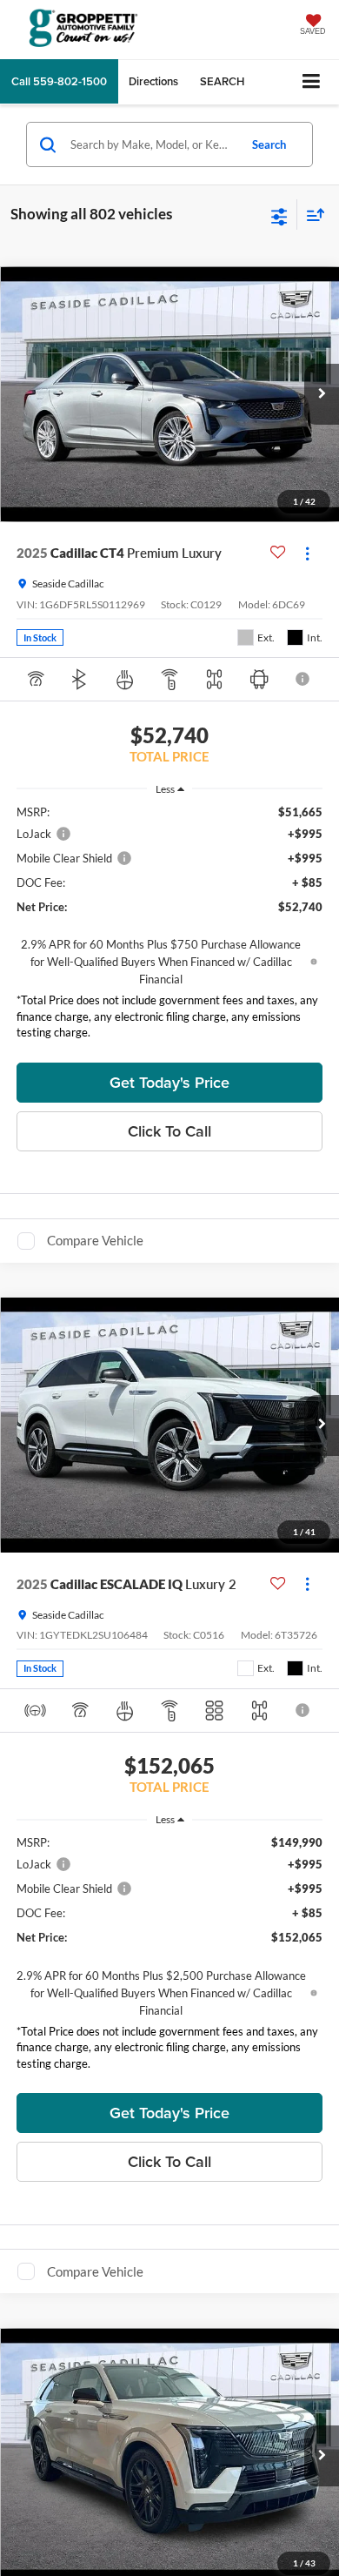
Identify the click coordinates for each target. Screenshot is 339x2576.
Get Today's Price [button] (169, 1082)
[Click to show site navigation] (312, 82)
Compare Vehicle (95, 1240)
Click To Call (169, 1131)
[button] (59, 81)
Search (269, 144)
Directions (153, 81)
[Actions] (307, 553)
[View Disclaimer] (304, 679)
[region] (170, 926)
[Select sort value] (311, 215)
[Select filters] (279, 215)
